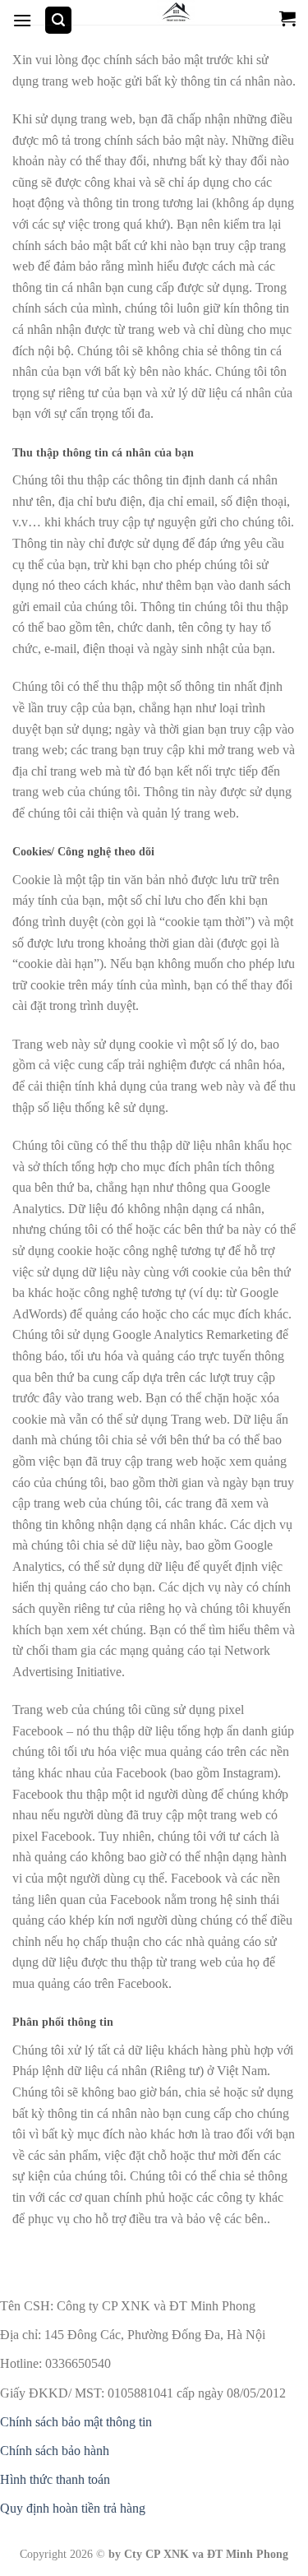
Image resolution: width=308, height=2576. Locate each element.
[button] (22, 20)
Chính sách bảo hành (55, 2451)
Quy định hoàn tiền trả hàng (73, 2508)
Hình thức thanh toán (55, 2479)
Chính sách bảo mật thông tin (76, 2422)
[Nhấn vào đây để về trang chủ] (176, 12)
